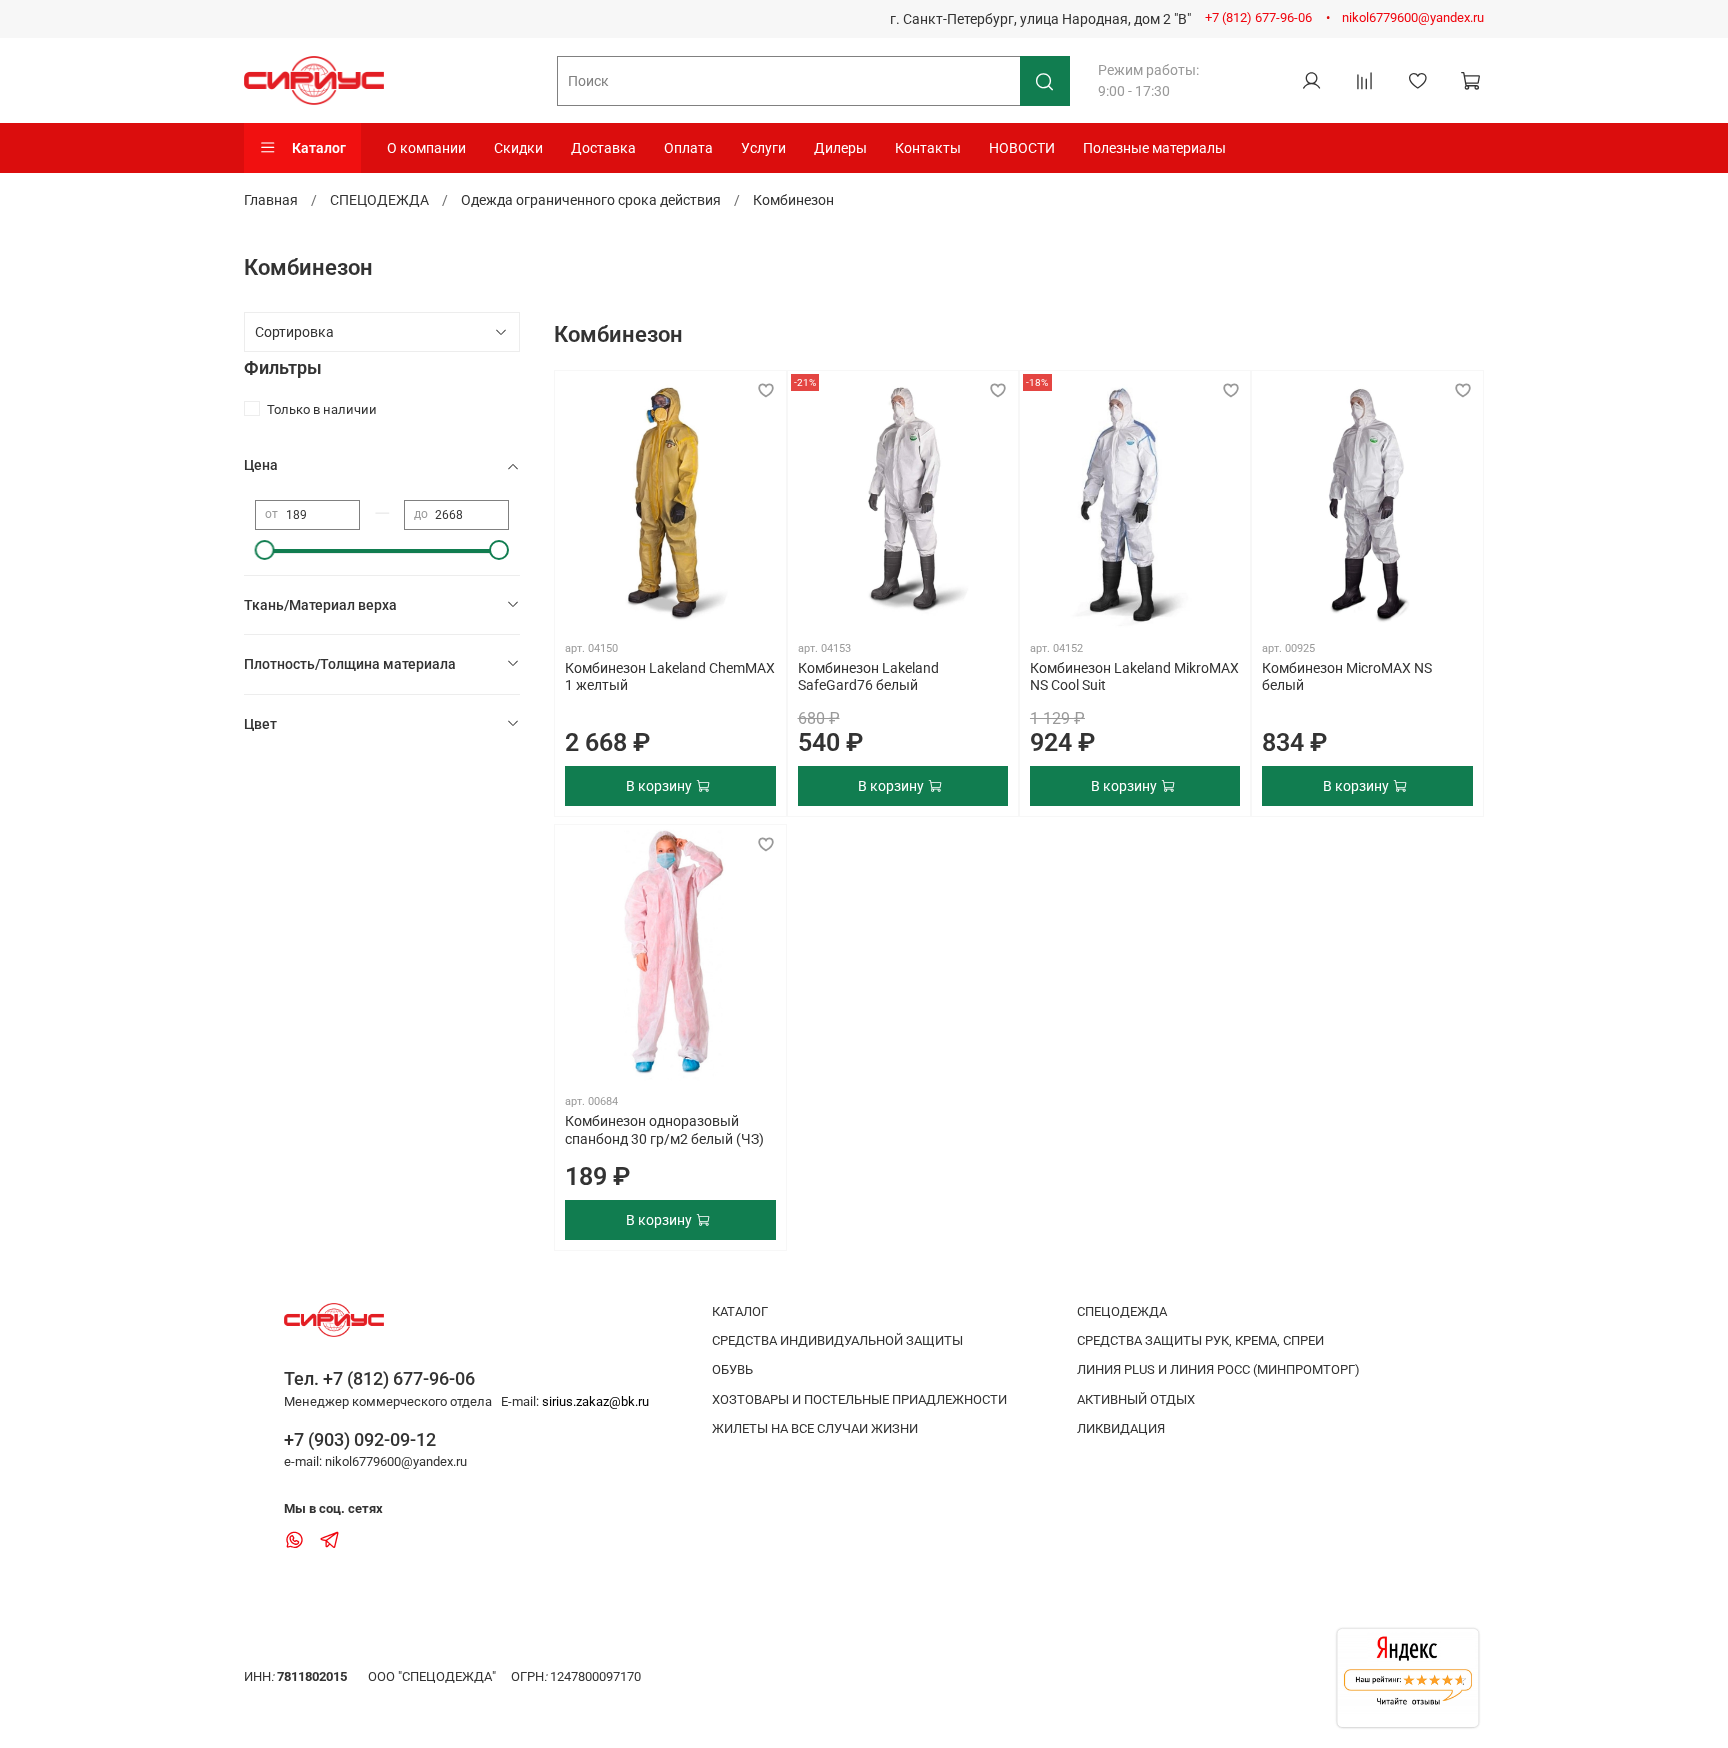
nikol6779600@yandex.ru (1413, 17)
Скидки (518, 148)
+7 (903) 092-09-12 (360, 1439)
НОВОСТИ (1022, 148)
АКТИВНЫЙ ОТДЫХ (1136, 1399)
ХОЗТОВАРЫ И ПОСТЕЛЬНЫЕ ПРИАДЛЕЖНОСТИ (859, 1399)
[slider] (265, 550)
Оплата (688, 148)
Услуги (763, 148)
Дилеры (840, 148)
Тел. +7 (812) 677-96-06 (379, 1378)
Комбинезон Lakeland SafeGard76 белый (868, 677)
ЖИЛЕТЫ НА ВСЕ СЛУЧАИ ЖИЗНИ (815, 1428)
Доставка (603, 148)
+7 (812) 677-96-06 (1258, 17)
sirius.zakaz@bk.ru (595, 1401)
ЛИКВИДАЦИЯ (1121, 1428)
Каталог (319, 148)
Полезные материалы (1154, 148)
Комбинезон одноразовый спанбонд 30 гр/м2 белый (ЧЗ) (664, 1130)
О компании (426, 148)
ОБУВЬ (732, 1369)
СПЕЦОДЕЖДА (379, 200)
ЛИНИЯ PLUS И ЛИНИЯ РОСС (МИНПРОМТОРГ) (1218, 1369)
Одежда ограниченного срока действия (591, 200)
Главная (271, 200)
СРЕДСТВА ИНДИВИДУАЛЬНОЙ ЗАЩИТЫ (837, 1340)
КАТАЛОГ (740, 1311)
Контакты (928, 148)
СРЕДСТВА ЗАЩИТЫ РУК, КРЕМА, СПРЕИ (1200, 1340)
